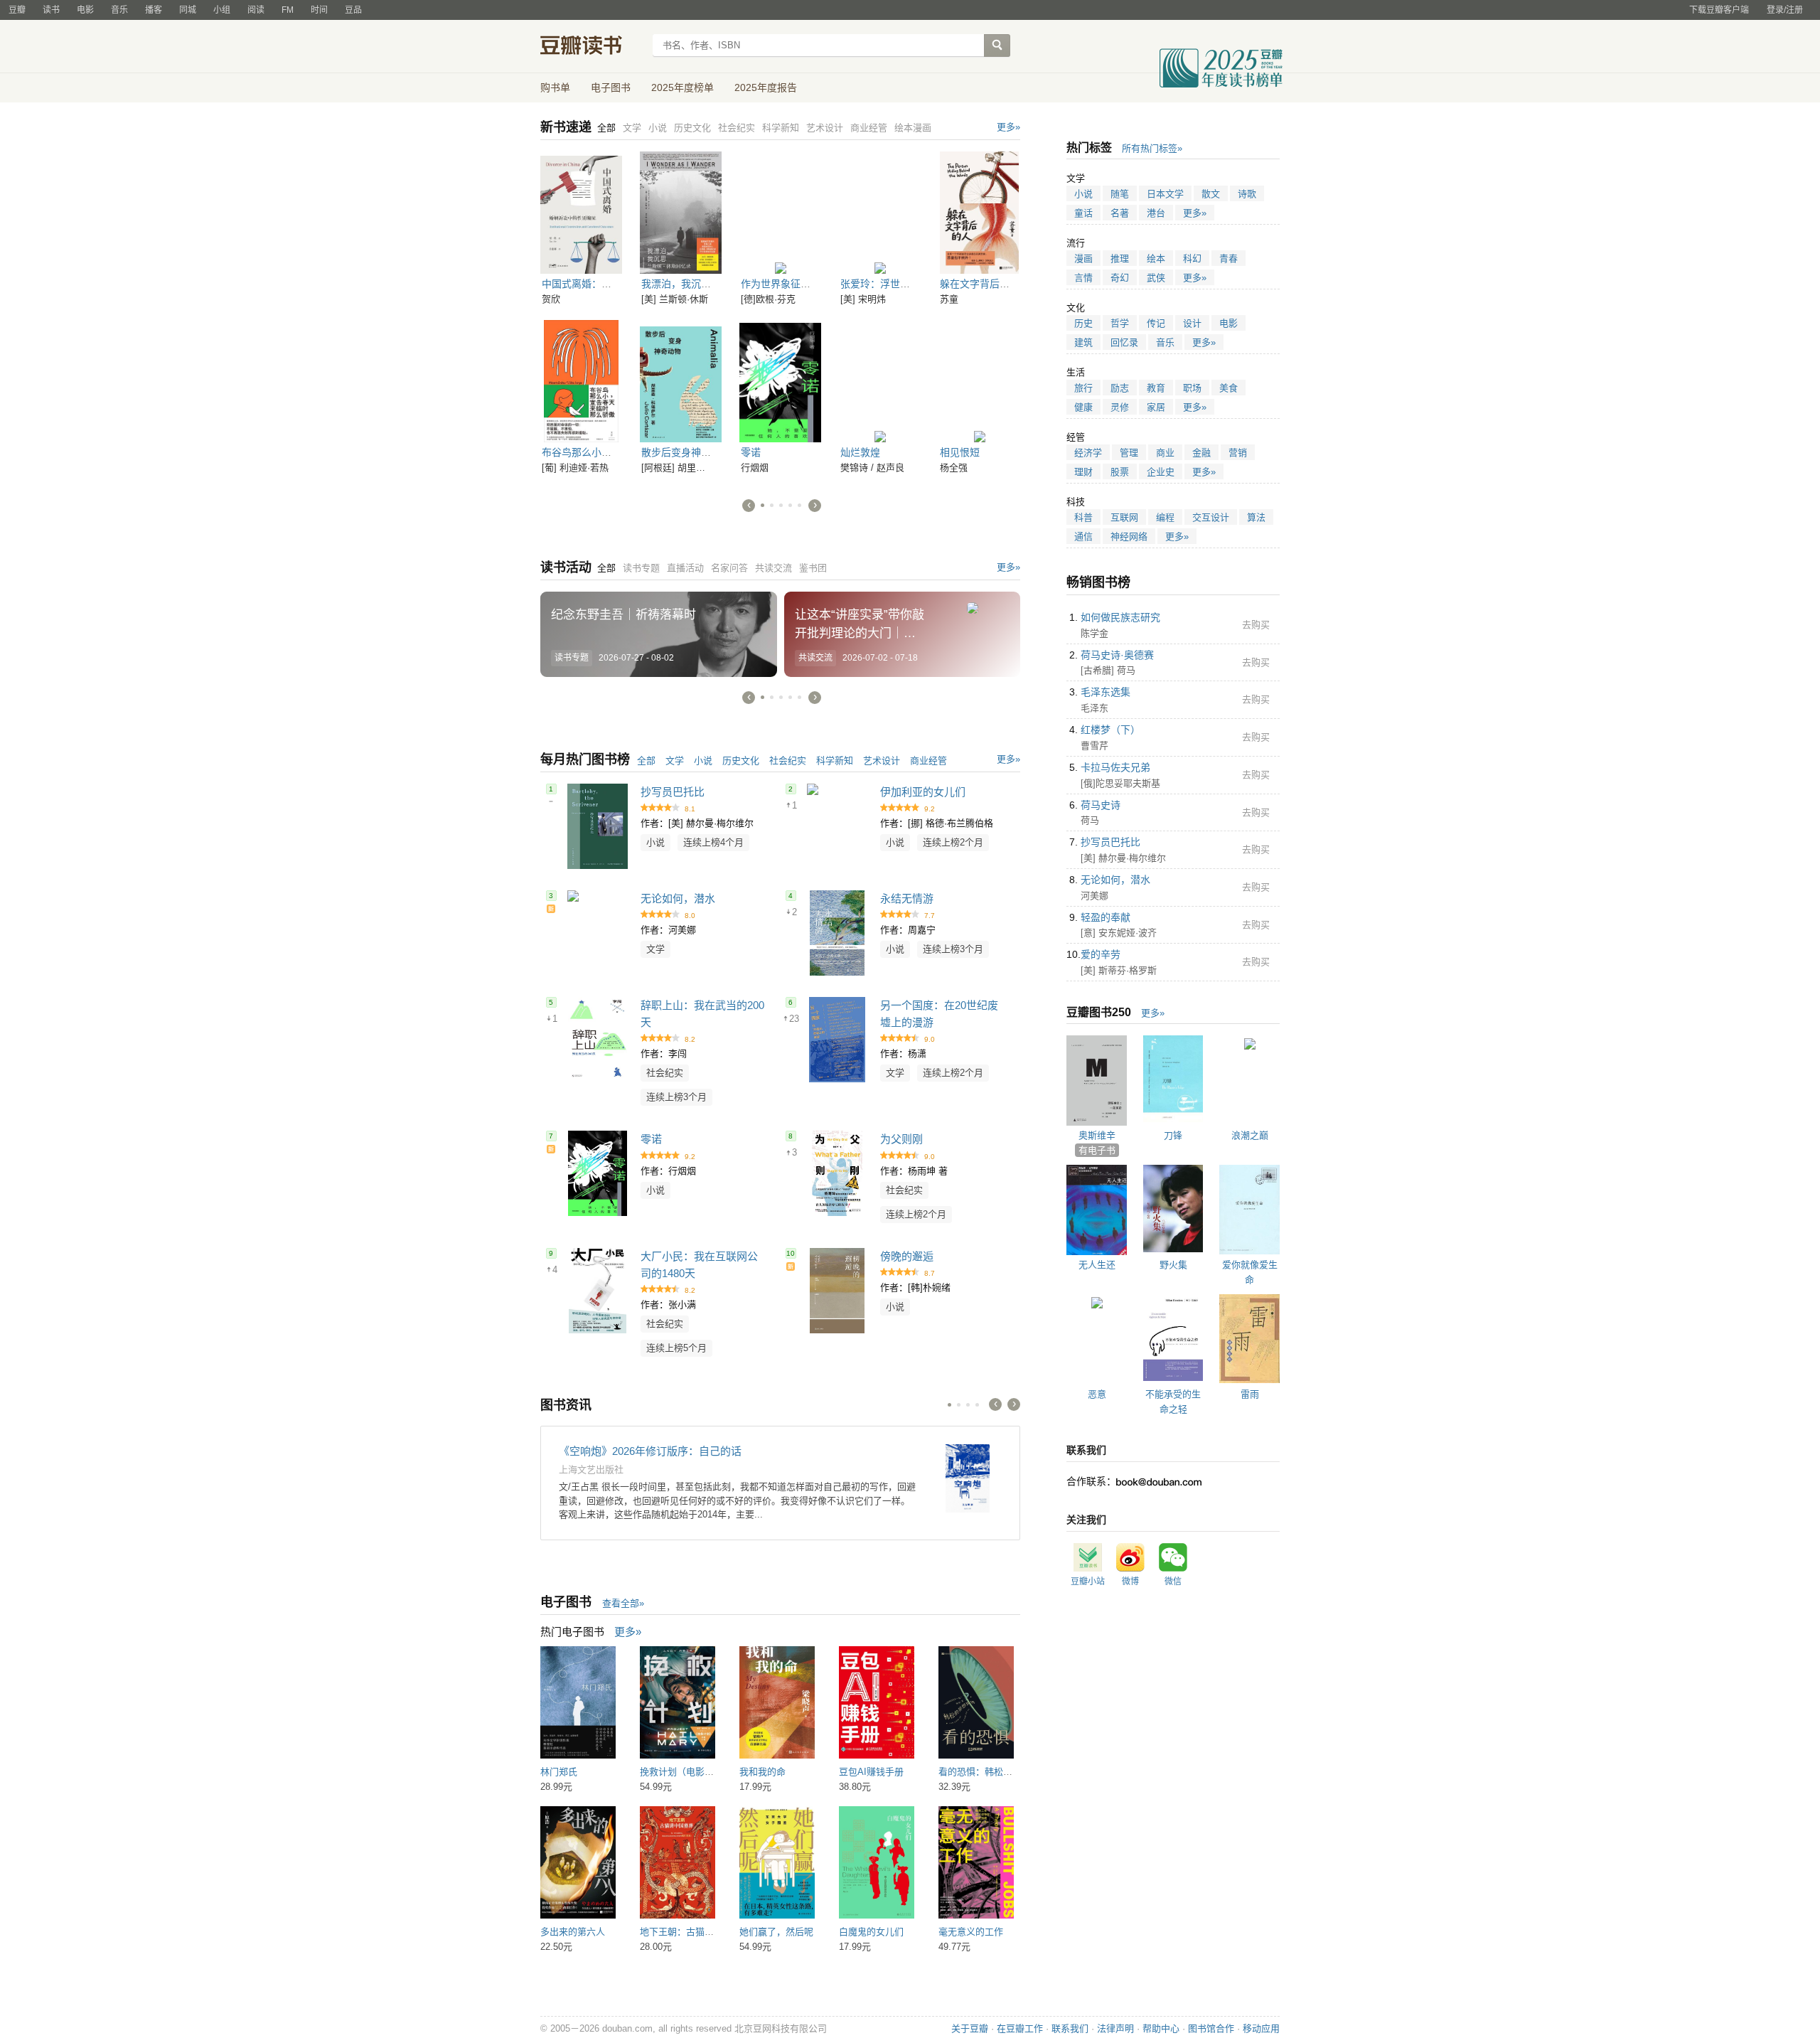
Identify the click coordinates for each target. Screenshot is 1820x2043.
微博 (1130, 1581)
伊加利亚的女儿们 (923, 792)
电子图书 (611, 87)
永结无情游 (907, 898)
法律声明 (1115, 2028)
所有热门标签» (1152, 148)
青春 (1228, 258)
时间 (319, 10)
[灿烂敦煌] (880, 381)
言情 (1083, 278)
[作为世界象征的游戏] (780, 213)
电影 (85, 10)
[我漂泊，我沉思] (681, 213)
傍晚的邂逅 (907, 1256)
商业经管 (928, 761)
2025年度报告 (766, 87)
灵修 (1120, 407)
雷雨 (1250, 1394)
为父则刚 (901, 1139)
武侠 (1156, 278)
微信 (1173, 1581)
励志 (1120, 388)
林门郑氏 (559, 1772)
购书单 (555, 87)
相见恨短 (960, 452)
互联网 (1124, 517)
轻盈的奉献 (1106, 917)
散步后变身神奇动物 (686, 452)
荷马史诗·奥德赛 (1117, 655)
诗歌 (1247, 194)
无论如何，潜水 (678, 898)
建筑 (1083, 342)
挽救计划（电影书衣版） (691, 1772)
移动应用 (1261, 2028)
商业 (1165, 453)
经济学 (1088, 453)
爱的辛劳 (1101, 954)
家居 (1156, 407)
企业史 (1161, 472)
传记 (1156, 323)
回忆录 (1124, 342)
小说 (703, 761)
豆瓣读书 (592, 47)
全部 (646, 761)
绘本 (1156, 258)
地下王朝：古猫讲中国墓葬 (695, 1932)
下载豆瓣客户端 (1719, 10)
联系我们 (1070, 2028)
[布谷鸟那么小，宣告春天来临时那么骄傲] (581, 381)
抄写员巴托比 (673, 792)
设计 (1192, 323)
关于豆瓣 (970, 2028)
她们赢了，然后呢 (776, 1932)
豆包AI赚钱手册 (871, 1772)
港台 (1156, 213)
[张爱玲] (880, 213)
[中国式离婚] (581, 213)
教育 (1156, 388)
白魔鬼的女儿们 (871, 1932)
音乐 (119, 10)
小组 (222, 10)
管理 (1129, 453)
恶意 (1097, 1394)
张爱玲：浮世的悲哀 (885, 284)
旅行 (1083, 388)
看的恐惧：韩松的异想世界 (994, 1772)
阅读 (256, 10)
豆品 (353, 10)
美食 (1228, 388)
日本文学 (1165, 194)
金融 (1201, 453)
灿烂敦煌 (860, 452)
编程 (1165, 517)
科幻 (1192, 258)
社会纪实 (788, 761)
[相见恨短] (979, 381)
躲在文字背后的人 (980, 284)
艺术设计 (882, 761)
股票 (1120, 472)
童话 (1083, 213)
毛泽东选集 (1106, 692)
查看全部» (623, 1603)
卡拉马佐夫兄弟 (1115, 767)
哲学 (1120, 323)
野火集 (1173, 1265)
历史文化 (741, 761)
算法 (1256, 517)
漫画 (1083, 258)
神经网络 (1129, 537)
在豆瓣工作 (1020, 2028)
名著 (1120, 213)
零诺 (751, 452)
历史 (1083, 323)
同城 (188, 10)
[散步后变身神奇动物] (681, 381)
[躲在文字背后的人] (979, 213)
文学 (675, 761)
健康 (1083, 407)
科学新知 (835, 761)
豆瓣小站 (1088, 1581)
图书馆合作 (1211, 2028)
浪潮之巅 (1250, 1135)
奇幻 (1120, 278)
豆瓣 (17, 10)
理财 (1083, 472)
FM (288, 10)
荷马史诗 (1101, 805)
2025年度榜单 (682, 87)
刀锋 (1173, 1135)
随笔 (1120, 194)
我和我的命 (762, 1772)
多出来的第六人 (573, 1932)
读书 (51, 10)
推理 (1120, 258)
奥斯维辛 (1097, 1135)
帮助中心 (1161, 2028)
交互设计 (1211, 517)
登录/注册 (1785, 10)
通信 (1083, 537)
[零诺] (780, 381)
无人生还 (1097, 1265)
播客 (154, 10)
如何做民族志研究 (1120, 617)
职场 (1192, 388)
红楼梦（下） (1110, 730)
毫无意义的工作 (971, 1932)
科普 (1083, 517)
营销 (1238, 453)
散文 (1211, 194)
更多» (1008, 127)
